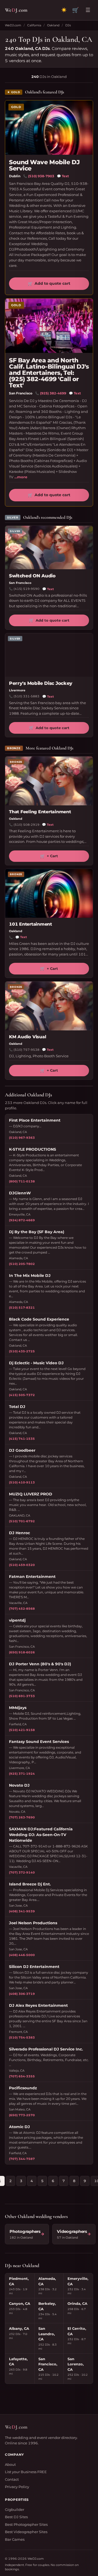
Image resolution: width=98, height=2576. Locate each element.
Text (63, 176)
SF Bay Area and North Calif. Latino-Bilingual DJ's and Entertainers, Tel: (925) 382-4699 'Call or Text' (49, 373)
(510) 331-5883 (27, 696)
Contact (12, 2479)
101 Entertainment (30, 924)
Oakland (53, 25)
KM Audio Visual (27, 1037)
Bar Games (15, 2539)
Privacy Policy (17, 2487)
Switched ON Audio (32, 576)
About (10, 2464)
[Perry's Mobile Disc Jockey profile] (49, 655)
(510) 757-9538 (27, 1050)
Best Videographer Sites (26, 2532)
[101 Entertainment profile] (49, 893)
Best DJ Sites (16, 2517)
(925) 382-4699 (53, 393)
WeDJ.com (13, 25)
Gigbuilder (15, 2509)
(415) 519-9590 (27, 589)
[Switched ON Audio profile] (49, 548)
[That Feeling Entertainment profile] (49, 781)
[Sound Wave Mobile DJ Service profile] (49, 128)
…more (21, 477)
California (34, 25)
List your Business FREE (26, 2472)
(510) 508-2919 (27, 825)
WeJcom (16, 10)
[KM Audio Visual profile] (49, 1006)
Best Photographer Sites (26, 2524)
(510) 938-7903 (41, 176)
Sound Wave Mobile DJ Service (44, 165)
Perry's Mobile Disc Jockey (41, 683)
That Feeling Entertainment (40, 812)
